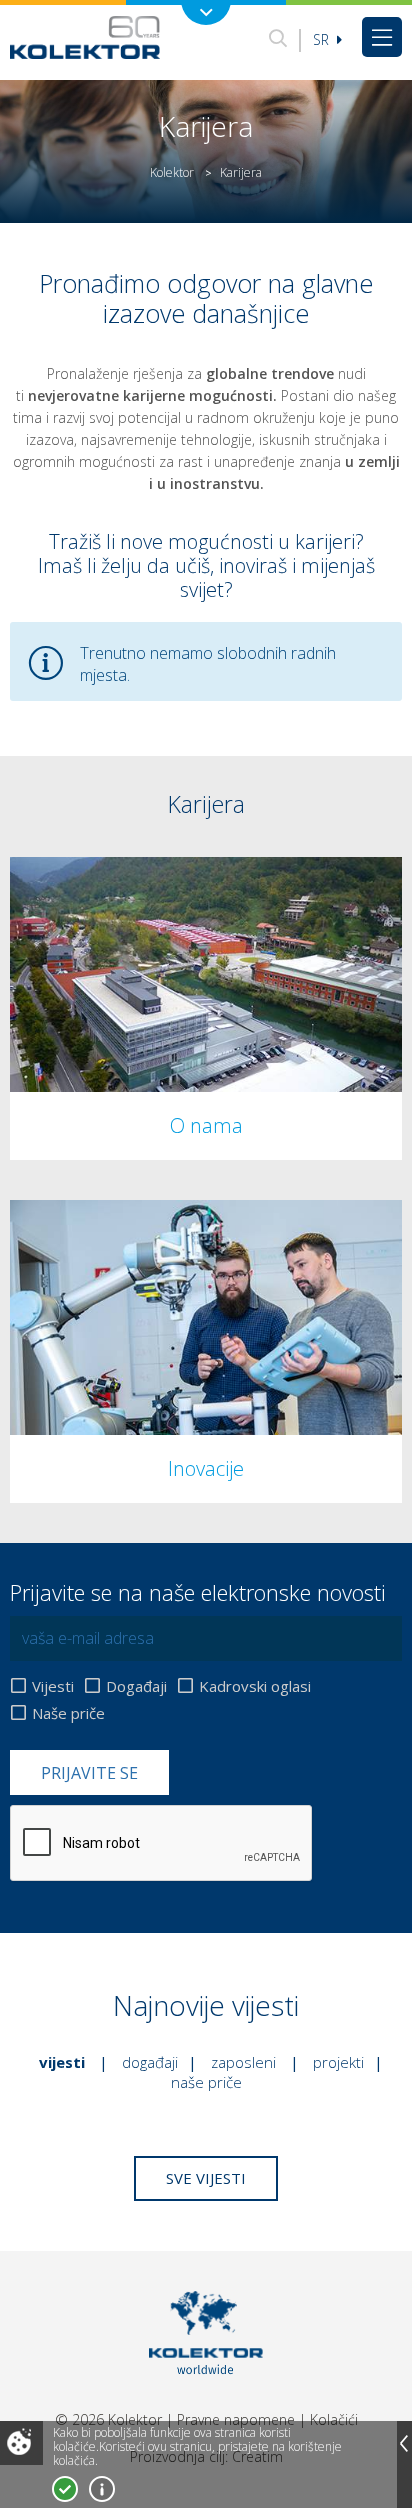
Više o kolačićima (102, 2489)
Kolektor (172, 172)
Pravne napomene (236, 2419)
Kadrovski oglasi (255, 1686)
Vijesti (53, 1686)
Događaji (136, 1686)
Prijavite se (89, 1773)
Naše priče (68, 1713)
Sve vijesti (206, 2178)
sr (323, 39)
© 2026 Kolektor (108, 2419)
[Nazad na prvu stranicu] (85, 37)
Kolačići (334, 2419)
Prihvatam (65, 2489)
